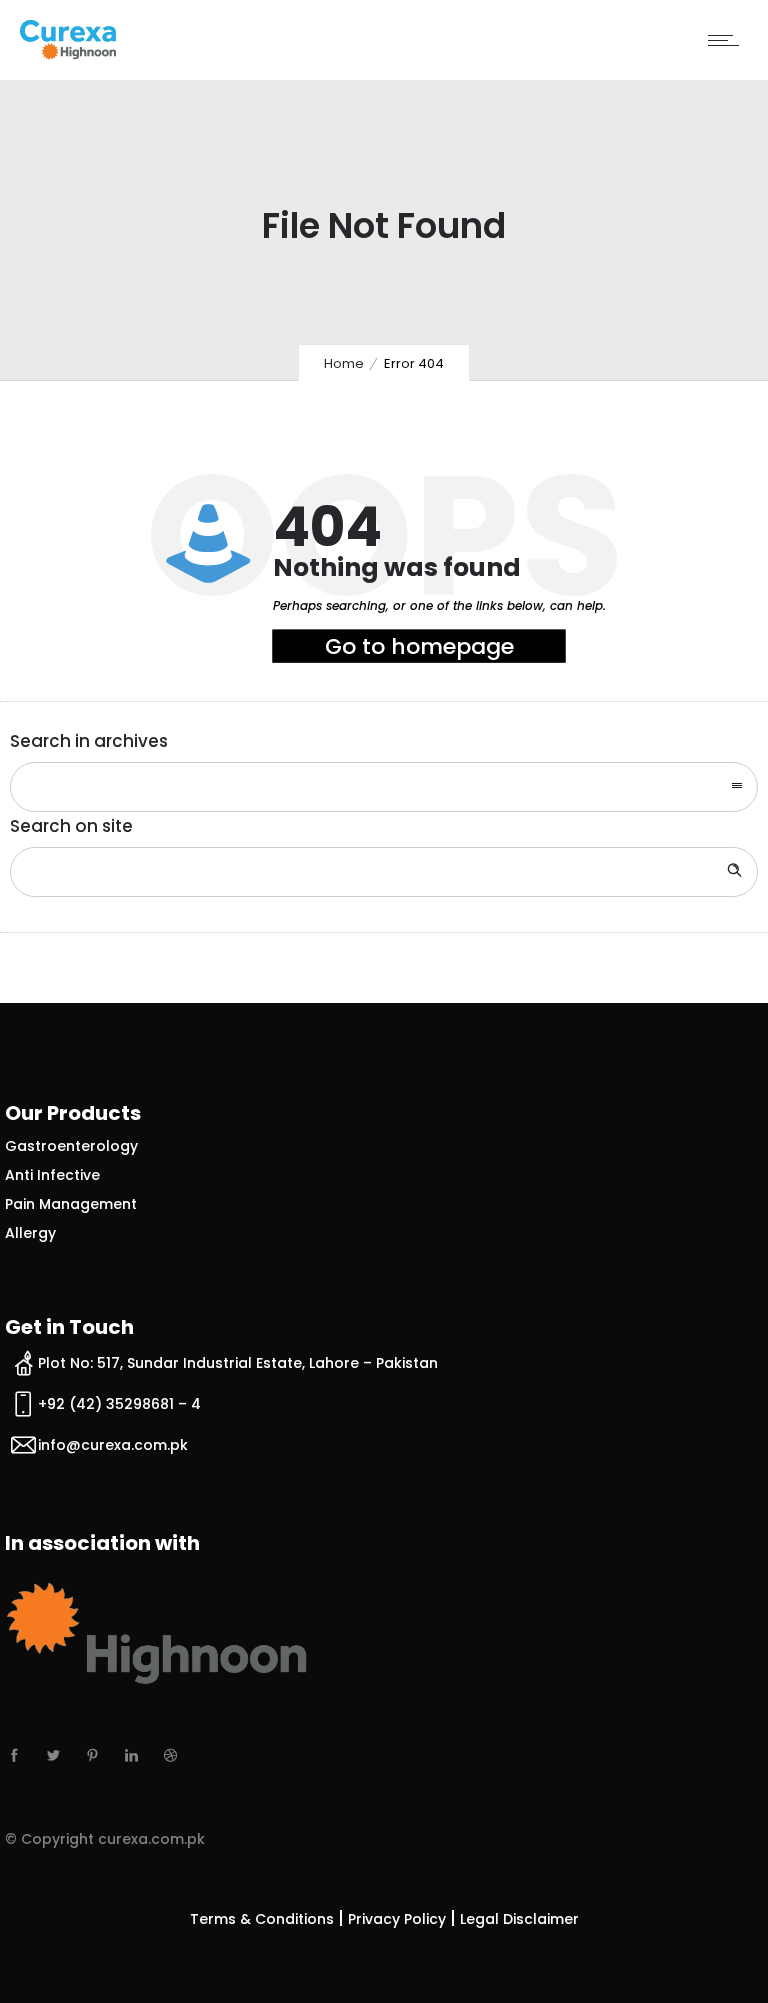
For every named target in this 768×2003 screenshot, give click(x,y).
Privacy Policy (397, 1919)
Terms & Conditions (262, 1919)
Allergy (30, 1233)
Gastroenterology (71, 1146)
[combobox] (384, 787)
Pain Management (71, 1204)
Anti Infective (52, 1175)
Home (344, 363)
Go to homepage (419, 646)
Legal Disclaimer (519, 1919)
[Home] (68, 54)
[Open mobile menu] (728, 40)
